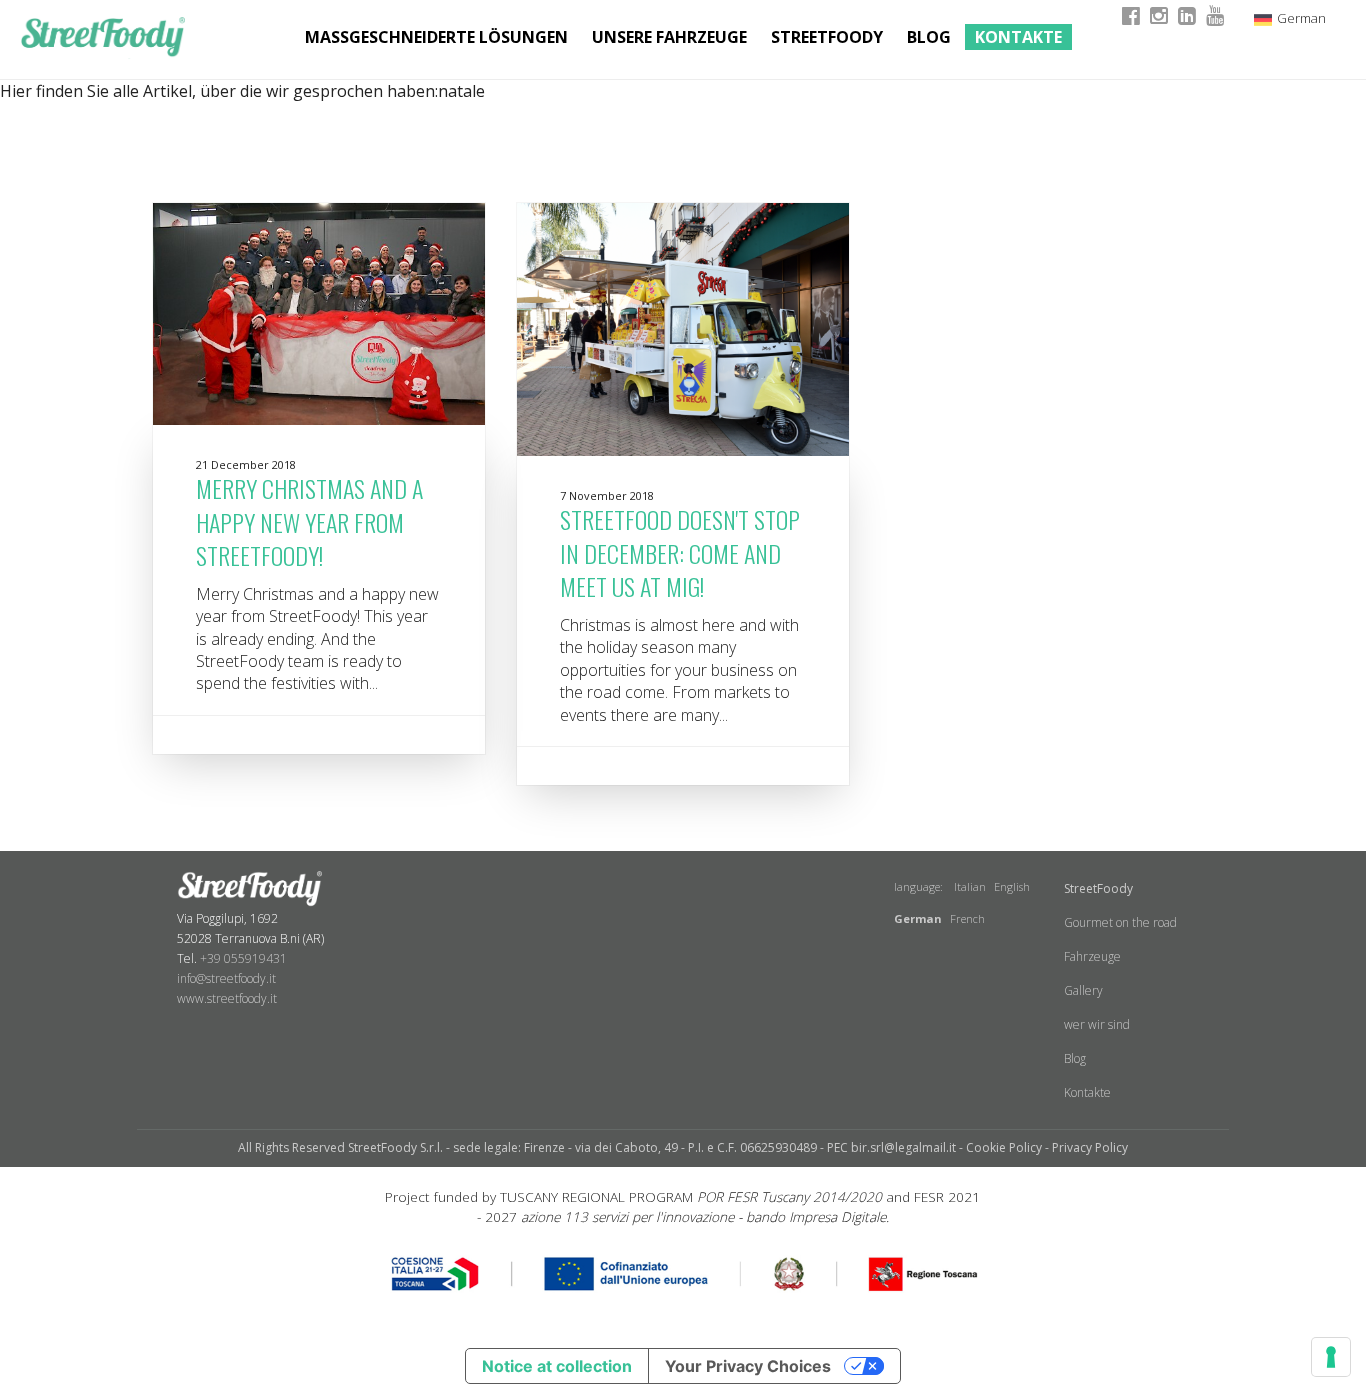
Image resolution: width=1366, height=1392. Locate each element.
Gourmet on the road (1120, 922)
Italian (970, 886)
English (1012, 886)
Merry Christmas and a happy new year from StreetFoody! (309, 521)
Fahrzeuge (1092, 956)
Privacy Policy (1090, 1147)
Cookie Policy (1004, 1147)
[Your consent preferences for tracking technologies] (1331, 1357)
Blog (929, 37)
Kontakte (1018, 37)
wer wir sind (1097, 1024)
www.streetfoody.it (227, 998)
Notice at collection (557, 1366)
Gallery (1083, 990)
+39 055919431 (243, 958)
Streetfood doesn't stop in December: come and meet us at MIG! (680, 552)
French (967, 918)
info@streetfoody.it (226, 978)
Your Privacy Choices (748, 1366)
